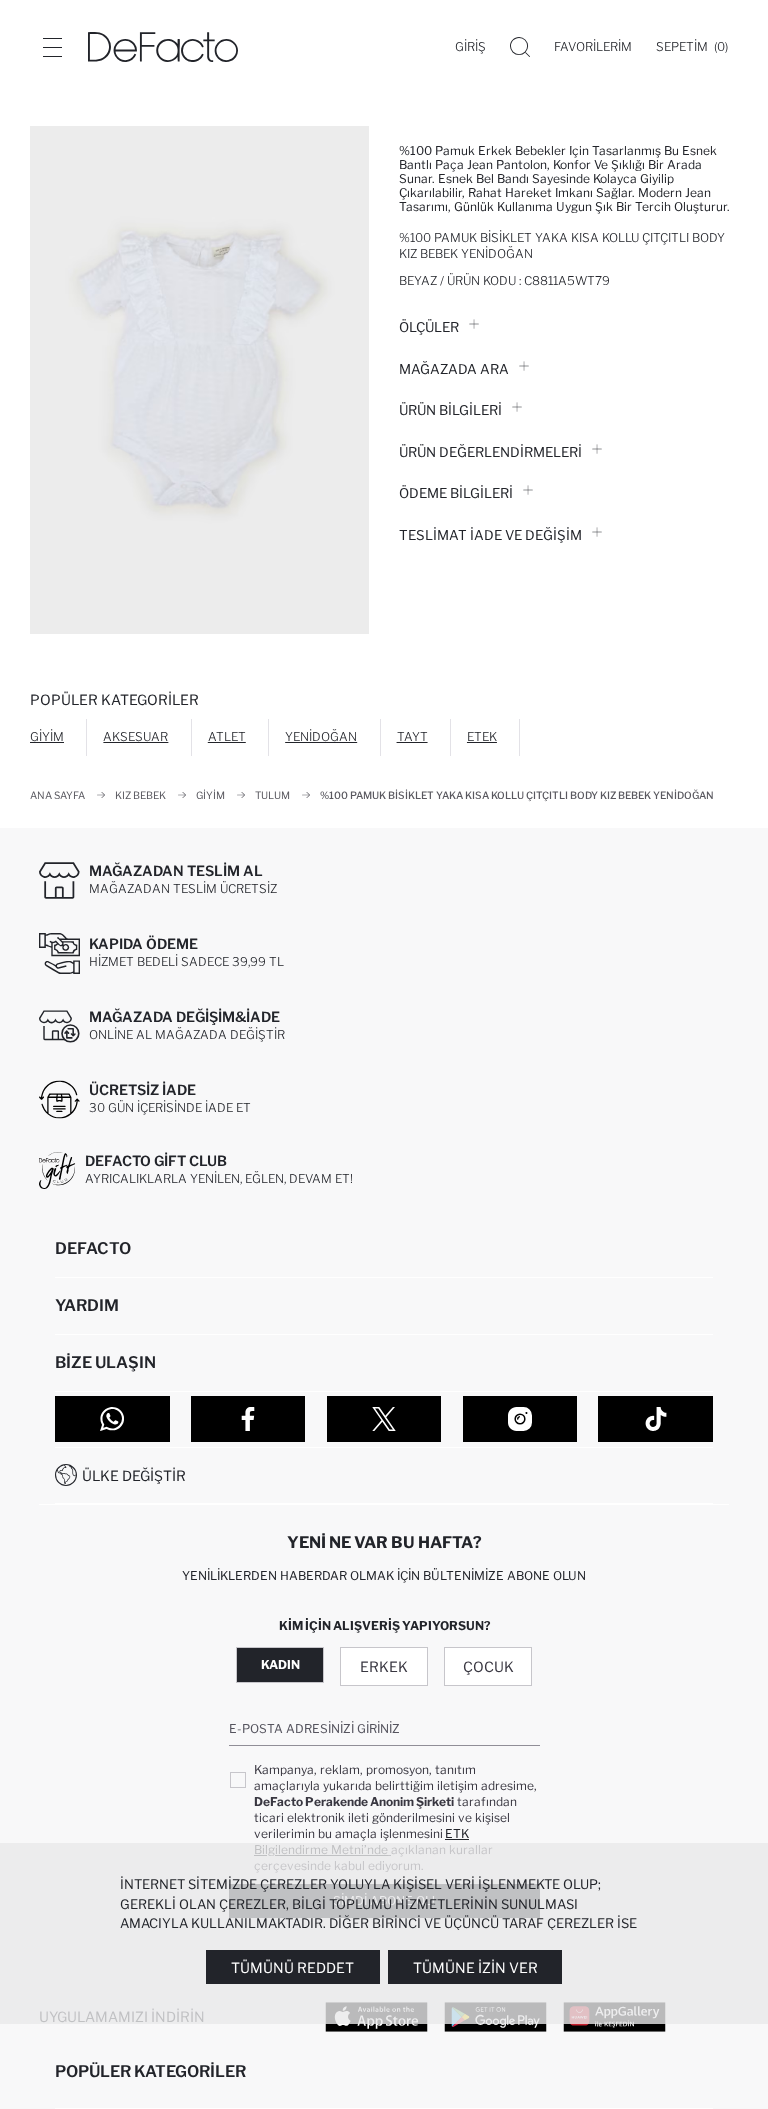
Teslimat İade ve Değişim (490, 535)
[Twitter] (384, 1419)
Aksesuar (135, 736)
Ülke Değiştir (134, 1475)
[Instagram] (520, 1419)
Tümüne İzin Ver (475, 1967)
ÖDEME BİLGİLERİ (456, 493)
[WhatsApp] (112, 1419)
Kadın (280, 1664)
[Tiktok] (655, 1419)
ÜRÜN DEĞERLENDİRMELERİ (490, 452)
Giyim (47, 736)
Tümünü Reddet (292, 1967)
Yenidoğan (321, 736)
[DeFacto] (163, 47)
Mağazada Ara (454, 369)
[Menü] (52, 47)
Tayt (412, 736)
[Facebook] (248, 1419)
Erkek (384, 1666)
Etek (482, 736)
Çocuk (488, 1666)
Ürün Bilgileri (450, 410)
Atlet (227, 736)
